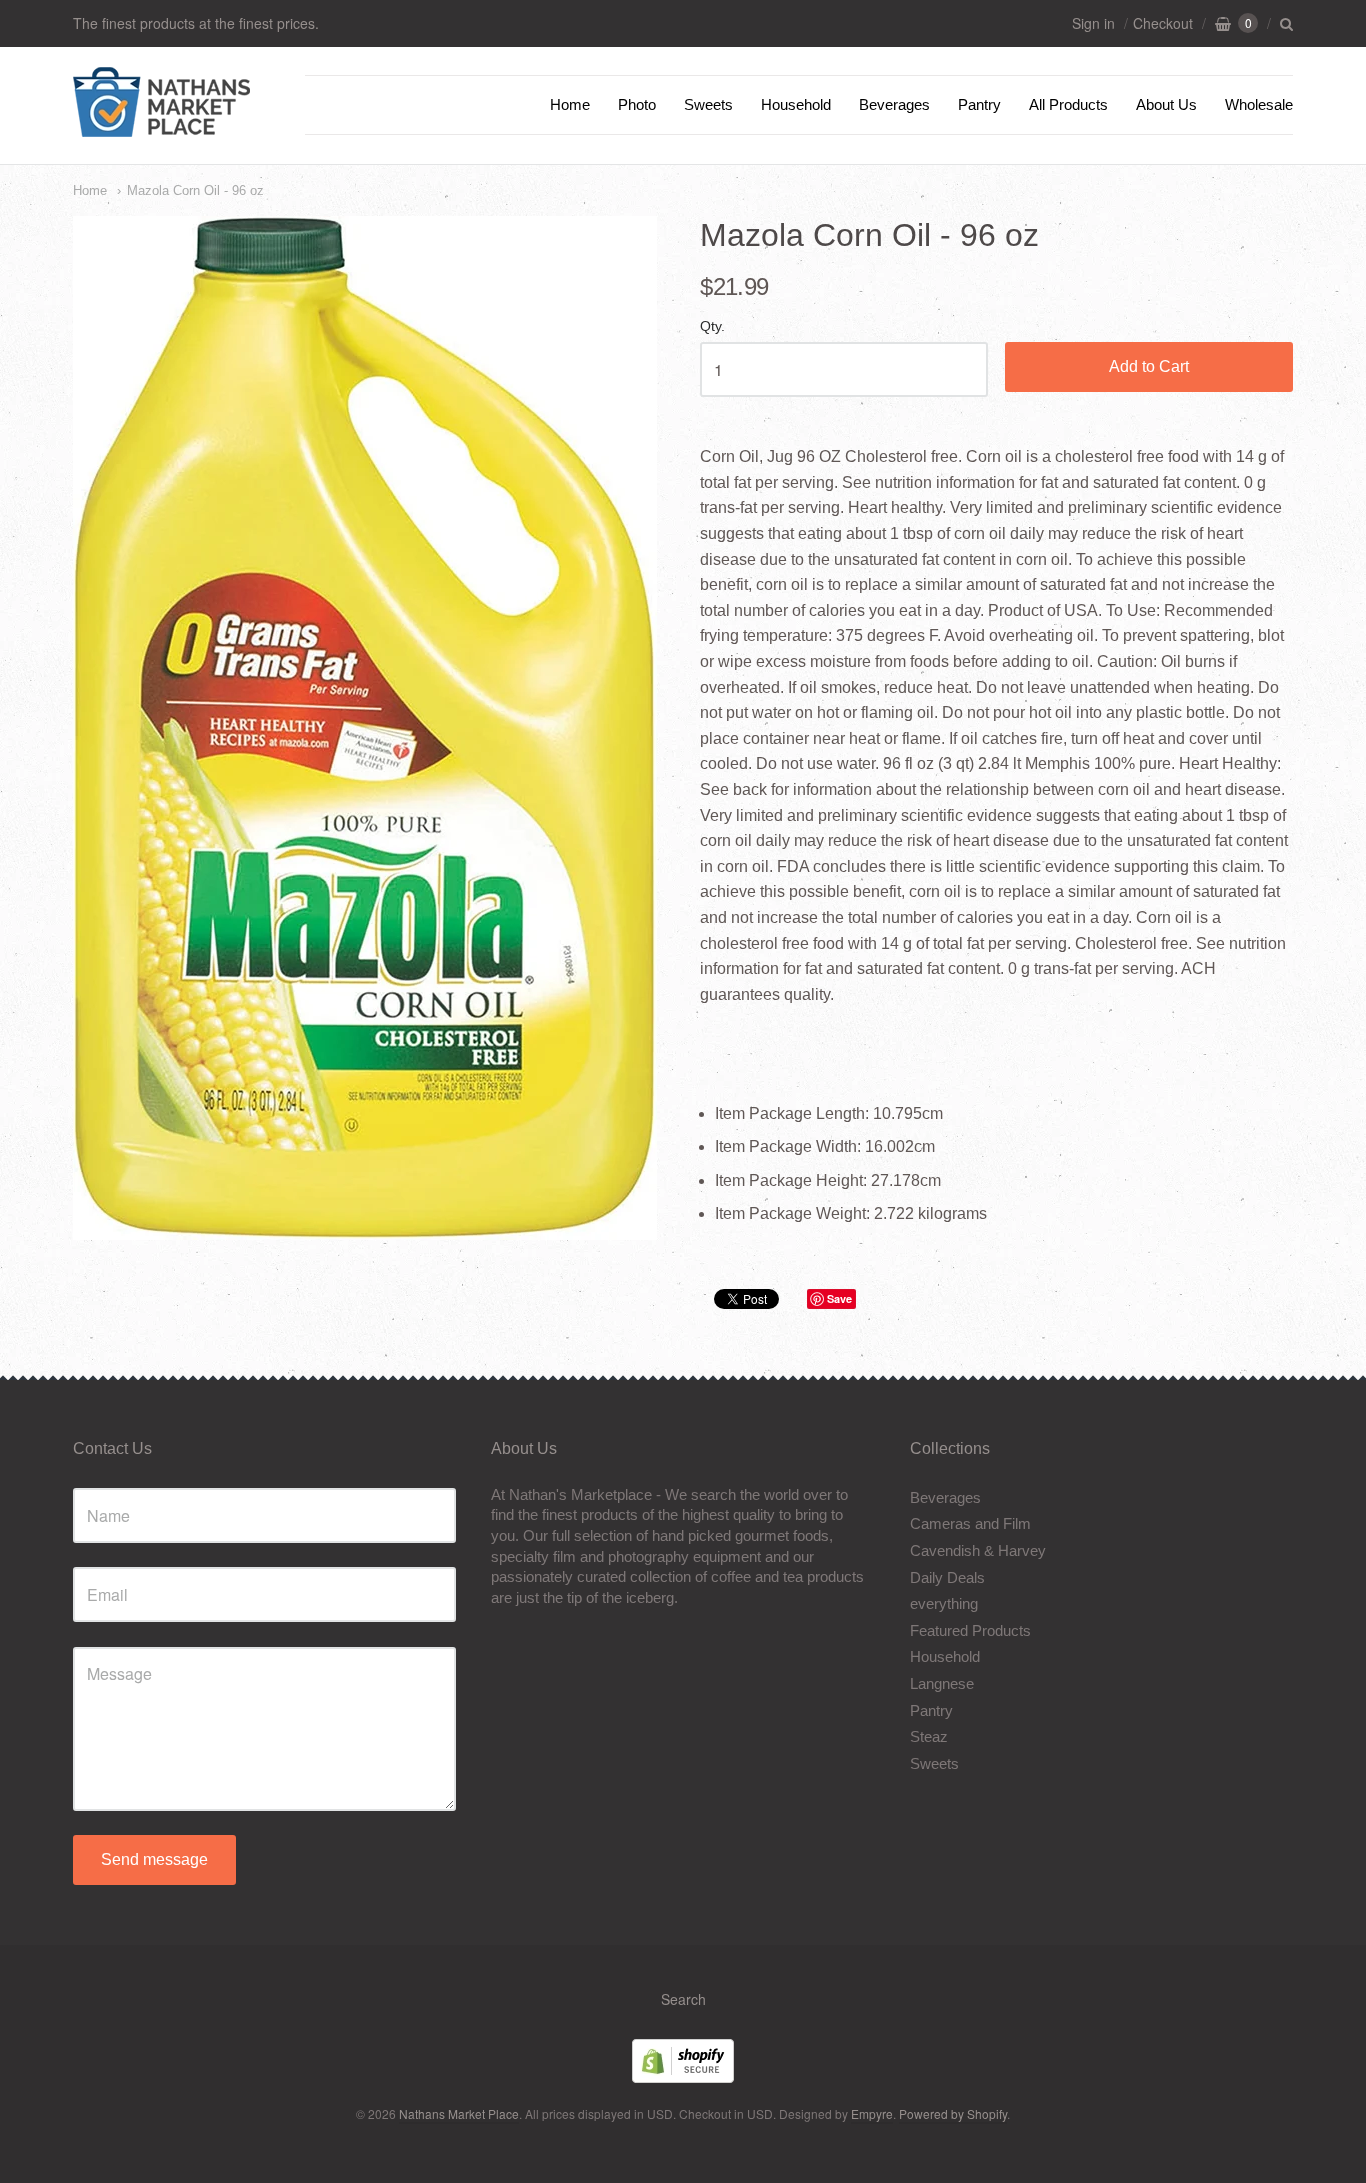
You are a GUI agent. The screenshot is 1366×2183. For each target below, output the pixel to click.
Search (683, 1999)
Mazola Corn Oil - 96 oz (195, 190)
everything (944, 1603)
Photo (637, 104)
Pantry (979, 104)
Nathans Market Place (459, 2113)
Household (796, 104)
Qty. (712, 326)
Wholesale (1259, 104)
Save (839, 1298)
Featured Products (970, 1630)
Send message (154, 1859)
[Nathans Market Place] (161, 126)
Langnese (942, 1683)
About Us (1166, 104)
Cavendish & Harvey (978, 1550)
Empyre (872, 2113)
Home (570, 104)
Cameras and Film (970, 1523)
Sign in (1093, 23)
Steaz (929, 1736)
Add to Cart (1149, 366)
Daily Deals (947, 1577)
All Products (1068, 104)
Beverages (894, 104)
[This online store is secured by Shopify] (683, 2076)
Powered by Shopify (953, 2113)
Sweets (708, 104)
